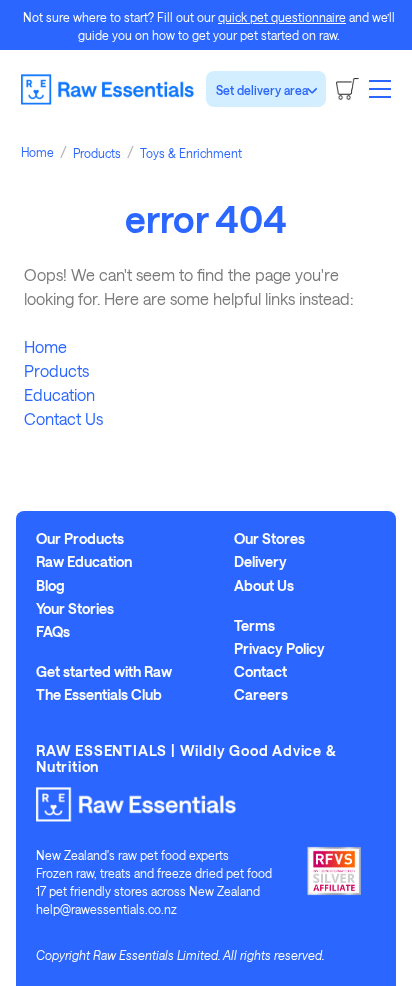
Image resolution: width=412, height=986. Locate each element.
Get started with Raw (104, 672)
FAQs (53, 632)
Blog (50, 586)
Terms (254, 626)
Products (56, 370)
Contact (260, 672)
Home (45, 346)
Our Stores (269, 539)
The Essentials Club (99, 695)
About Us (264, 586)
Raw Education (84, 562)
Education (59, 394)
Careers (261, 695)
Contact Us (63, 418)
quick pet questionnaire (282, 17)
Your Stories (75, 609)
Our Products (80, 539)
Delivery (260, 562)
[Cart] (347, 89)
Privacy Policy (279, 649)
